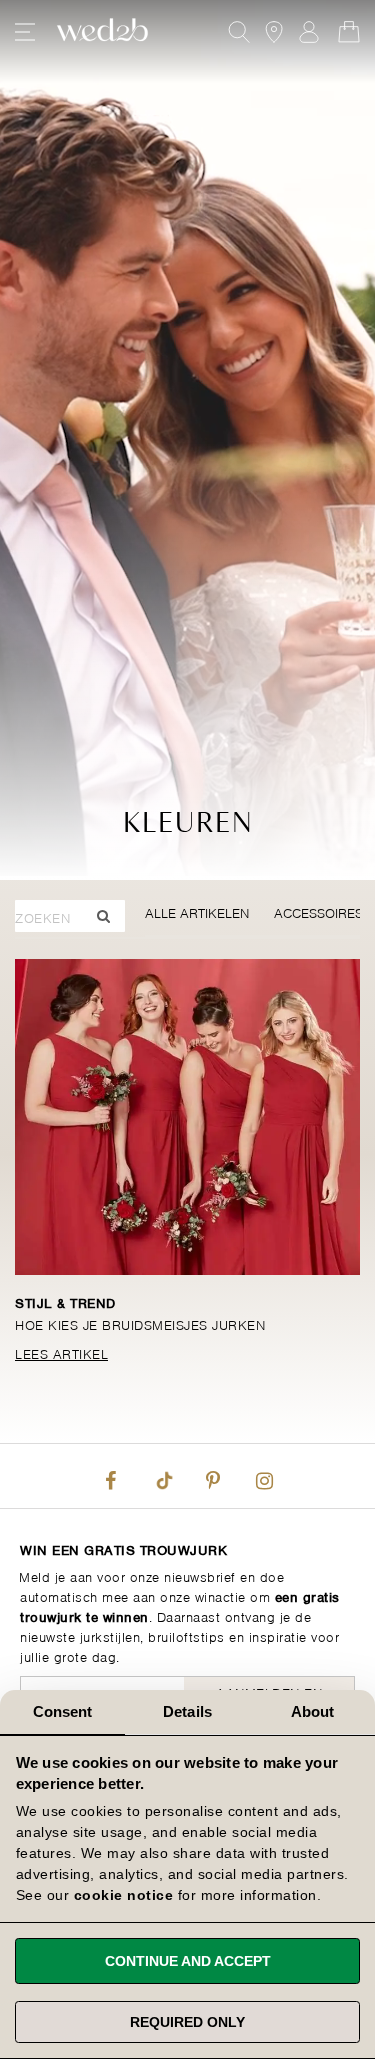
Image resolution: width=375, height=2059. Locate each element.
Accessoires (318, 911)
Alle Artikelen (197, 911)
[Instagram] (265, 1476)
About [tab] (313, 1711)
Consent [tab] (63, 1711)
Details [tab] (187, 1711)
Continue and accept (188, 1961)
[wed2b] (102, 32)
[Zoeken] (103, 916)
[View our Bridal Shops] (274, 32)
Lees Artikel (61, 1352)
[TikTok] (162, 1476)
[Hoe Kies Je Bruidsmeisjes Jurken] (187, 1116)
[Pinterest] (213, 1476)
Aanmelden (309, 32)
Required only (187, 2022)
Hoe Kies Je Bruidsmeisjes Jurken (140, 1323)
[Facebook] (110, 1476)
